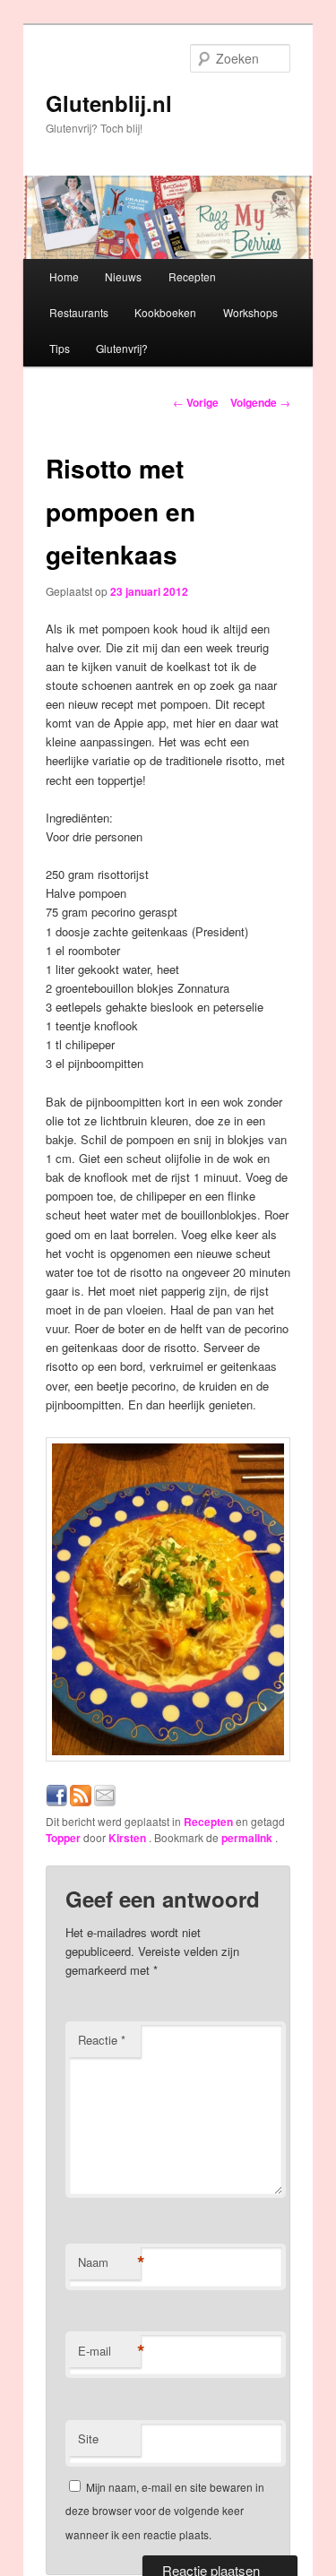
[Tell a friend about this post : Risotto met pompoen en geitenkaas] (105, 1801)
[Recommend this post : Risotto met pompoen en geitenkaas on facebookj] (56, 1801)
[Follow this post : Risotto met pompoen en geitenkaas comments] (81, 1801)
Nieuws (123, 276)
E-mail (109, 2351)
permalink (248, 1838)
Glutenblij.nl (109, 103)
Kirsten (129, 1838)
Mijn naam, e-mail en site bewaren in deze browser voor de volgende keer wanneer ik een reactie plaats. (165, 2511)
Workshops (250, 312)
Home (64, 276)
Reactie (102, 2040)
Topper (63, 1838)
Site (88, 2438)
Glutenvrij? (122, 348)
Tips (60, 348)
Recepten (192, 276)
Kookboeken (165, 312)
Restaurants (79, 312)
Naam (109, 2262)
